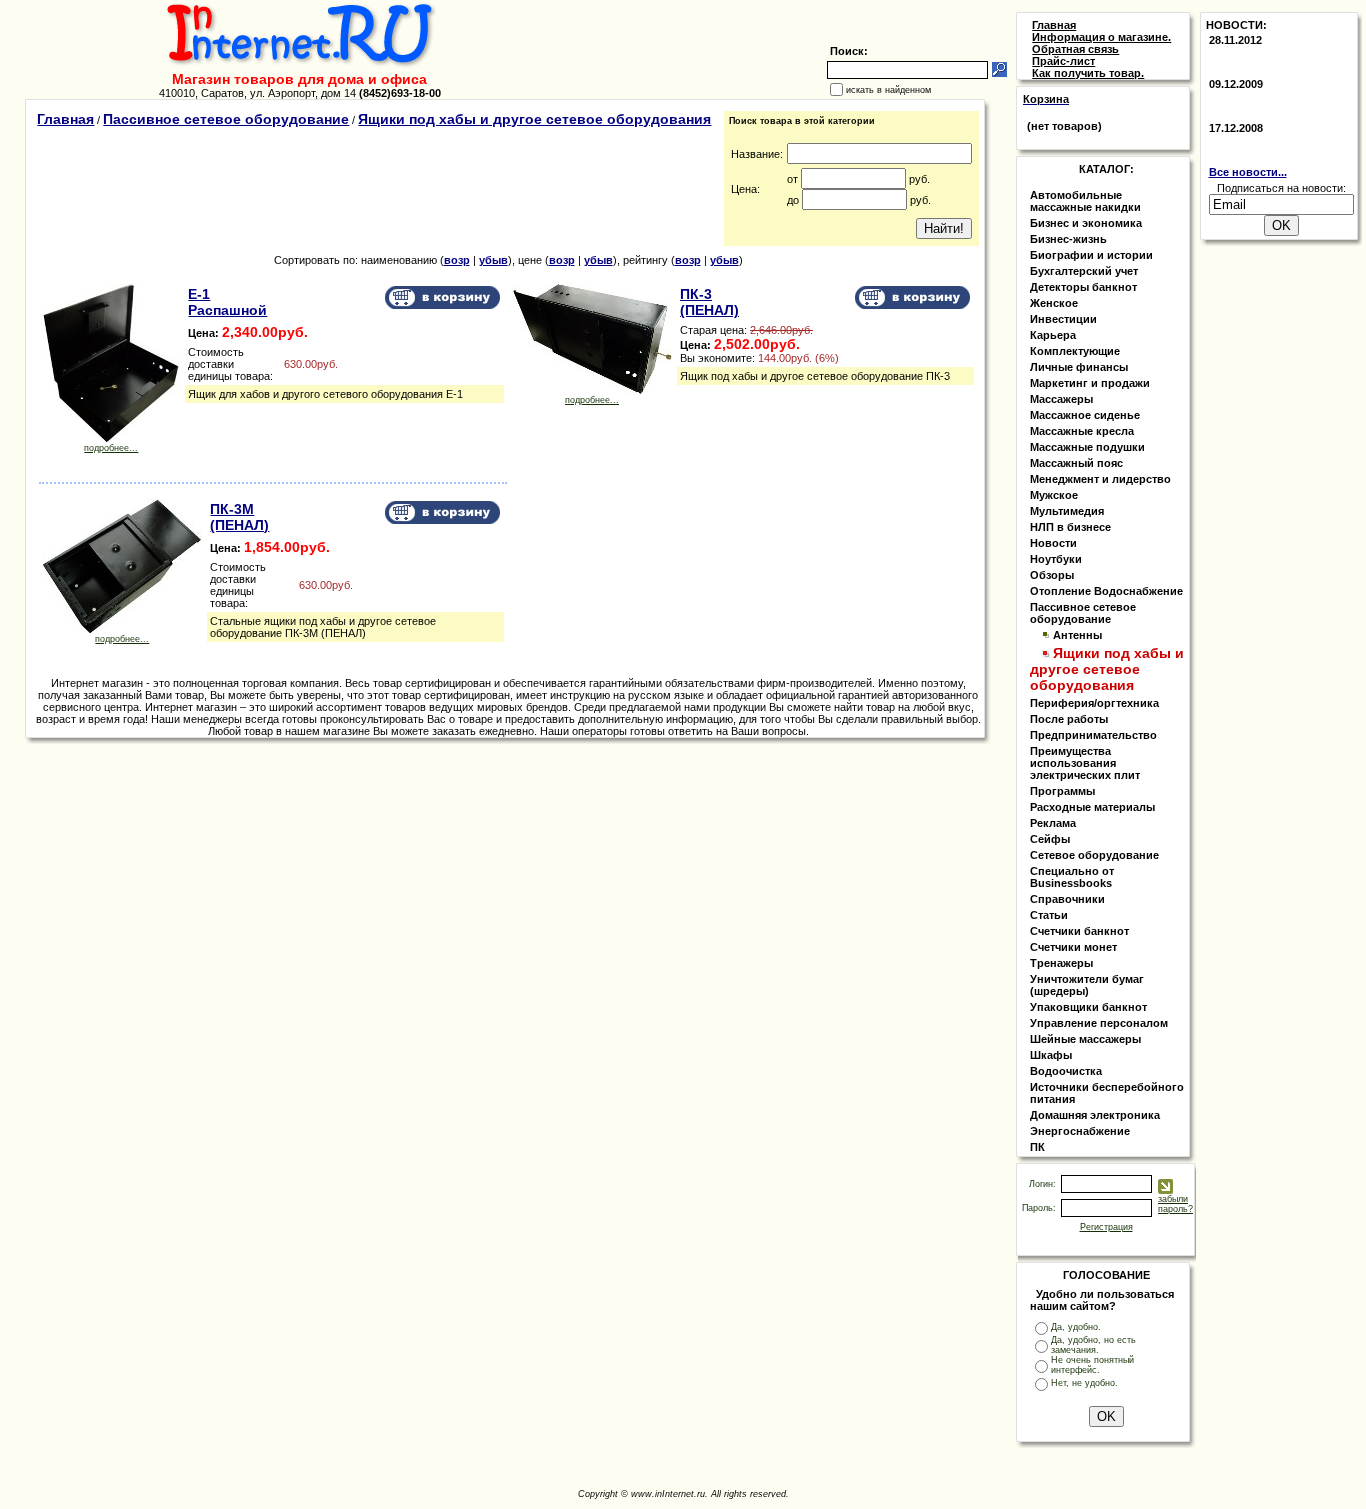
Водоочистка (1066, 1071)
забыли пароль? (1175, 1204)
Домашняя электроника (1095, 1115)
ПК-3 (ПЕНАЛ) (709, 302)
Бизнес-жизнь (1068, 239)
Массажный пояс (1076, 463)
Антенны (1077, 635)
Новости (1053, 543)
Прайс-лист (1063, 61)
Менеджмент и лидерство (1100, 479)
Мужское (1054, 495)
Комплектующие (1075, 351)
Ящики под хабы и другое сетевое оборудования (534, 119)
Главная (65, 119)
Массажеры (1061, 399)
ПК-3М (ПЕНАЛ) (239, 517)
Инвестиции (1063, 319)
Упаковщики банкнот (1088, 1007)
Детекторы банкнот (1083, 287)
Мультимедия (1067, 511)
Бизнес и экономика (1086, 223)
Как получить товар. (1088, 73)
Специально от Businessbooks (1072, 877)
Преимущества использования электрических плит (1085, 763)
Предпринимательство (1093, 735)
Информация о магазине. (1101, 37)
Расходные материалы (1092, 807)
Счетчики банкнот (1079, 931)
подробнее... (111, 448)
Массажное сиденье (1085, 415)
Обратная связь (1075, 49)
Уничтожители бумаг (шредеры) (1087, 985)
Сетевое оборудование (1094, 855)
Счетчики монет (1073, 947)
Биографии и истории (1091, 255)
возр (457, 260)
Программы (1062, 791)
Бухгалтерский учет (1084, 271)
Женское (1054, 303)
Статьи (1049, 915)
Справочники (1067, 899)
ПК (1037, 1147)
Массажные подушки (1087, 447)
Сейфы (1050, 839)
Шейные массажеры (1085, 1039)
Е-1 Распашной (227, 302)
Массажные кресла (1082, 431)
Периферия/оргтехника (1094, 703)
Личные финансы (1079, 367)
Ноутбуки (1056, 559)
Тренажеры (1061, 963)
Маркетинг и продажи (1090, 383)
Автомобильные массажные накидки (1085, 201)
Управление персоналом (1099, 1023)
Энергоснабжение (1080, 1131)
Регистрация (1106, 1227)
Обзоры (1052, 575)
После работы (1069, 719)
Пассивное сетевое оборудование (226, 119)
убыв (493, 260)
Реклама (1053, 823)
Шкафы (1051, 1055)
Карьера (1053, 335)
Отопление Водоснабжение (1106, 591)
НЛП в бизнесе (1070, 527)
